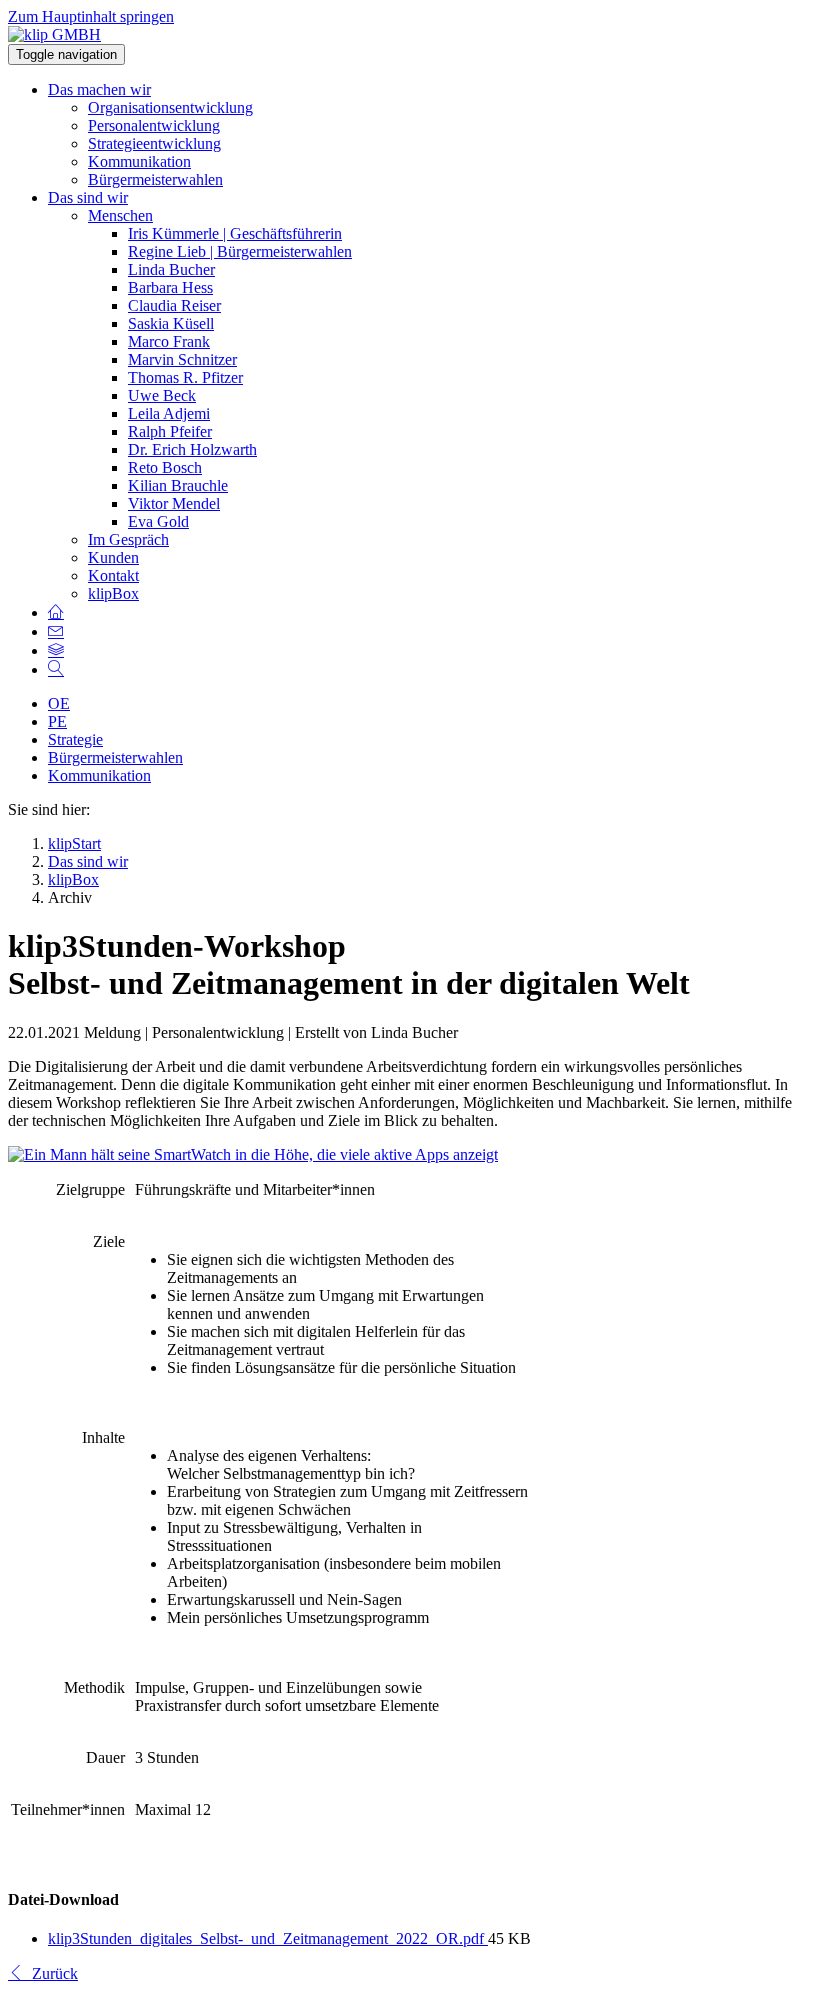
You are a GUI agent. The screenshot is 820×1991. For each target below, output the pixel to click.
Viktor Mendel (174, 503)
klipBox (113, 593)
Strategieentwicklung (154, 143)
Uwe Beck (162, 395)
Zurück (51, 1973)
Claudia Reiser (174, 305)
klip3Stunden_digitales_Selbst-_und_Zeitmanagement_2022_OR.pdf (268, 1938)
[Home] (56, 612)
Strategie (75, 739)
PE (57, 721)
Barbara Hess (170, 287)
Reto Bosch (165, 467)
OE (59, 703)
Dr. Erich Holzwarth (192, 449)
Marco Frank (169, 341)
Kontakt (113, 575)
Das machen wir (99, 89)
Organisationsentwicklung (170, 107)
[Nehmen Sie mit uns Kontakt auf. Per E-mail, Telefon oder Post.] (56, 631)
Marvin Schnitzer (182, 359)
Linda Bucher (171, 269)
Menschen (120, 215)
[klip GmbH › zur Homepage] (54, 34)
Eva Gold (158, 521)
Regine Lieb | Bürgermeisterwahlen (240, 251)
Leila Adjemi (169, 413)
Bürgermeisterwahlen (155, 179)
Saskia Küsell (171, 323)
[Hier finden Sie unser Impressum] (56, 650)
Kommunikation (139, 161)
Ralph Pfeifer (170, 431)
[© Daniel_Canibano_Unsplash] (253, 1154)
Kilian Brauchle (178, 485)
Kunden (113, 557)
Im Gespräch (128, 539)
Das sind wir (88, 197)
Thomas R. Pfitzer (185, 377)
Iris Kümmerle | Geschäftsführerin (235, 233)
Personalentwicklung (154, 125)
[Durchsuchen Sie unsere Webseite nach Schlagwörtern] (56, 669)
